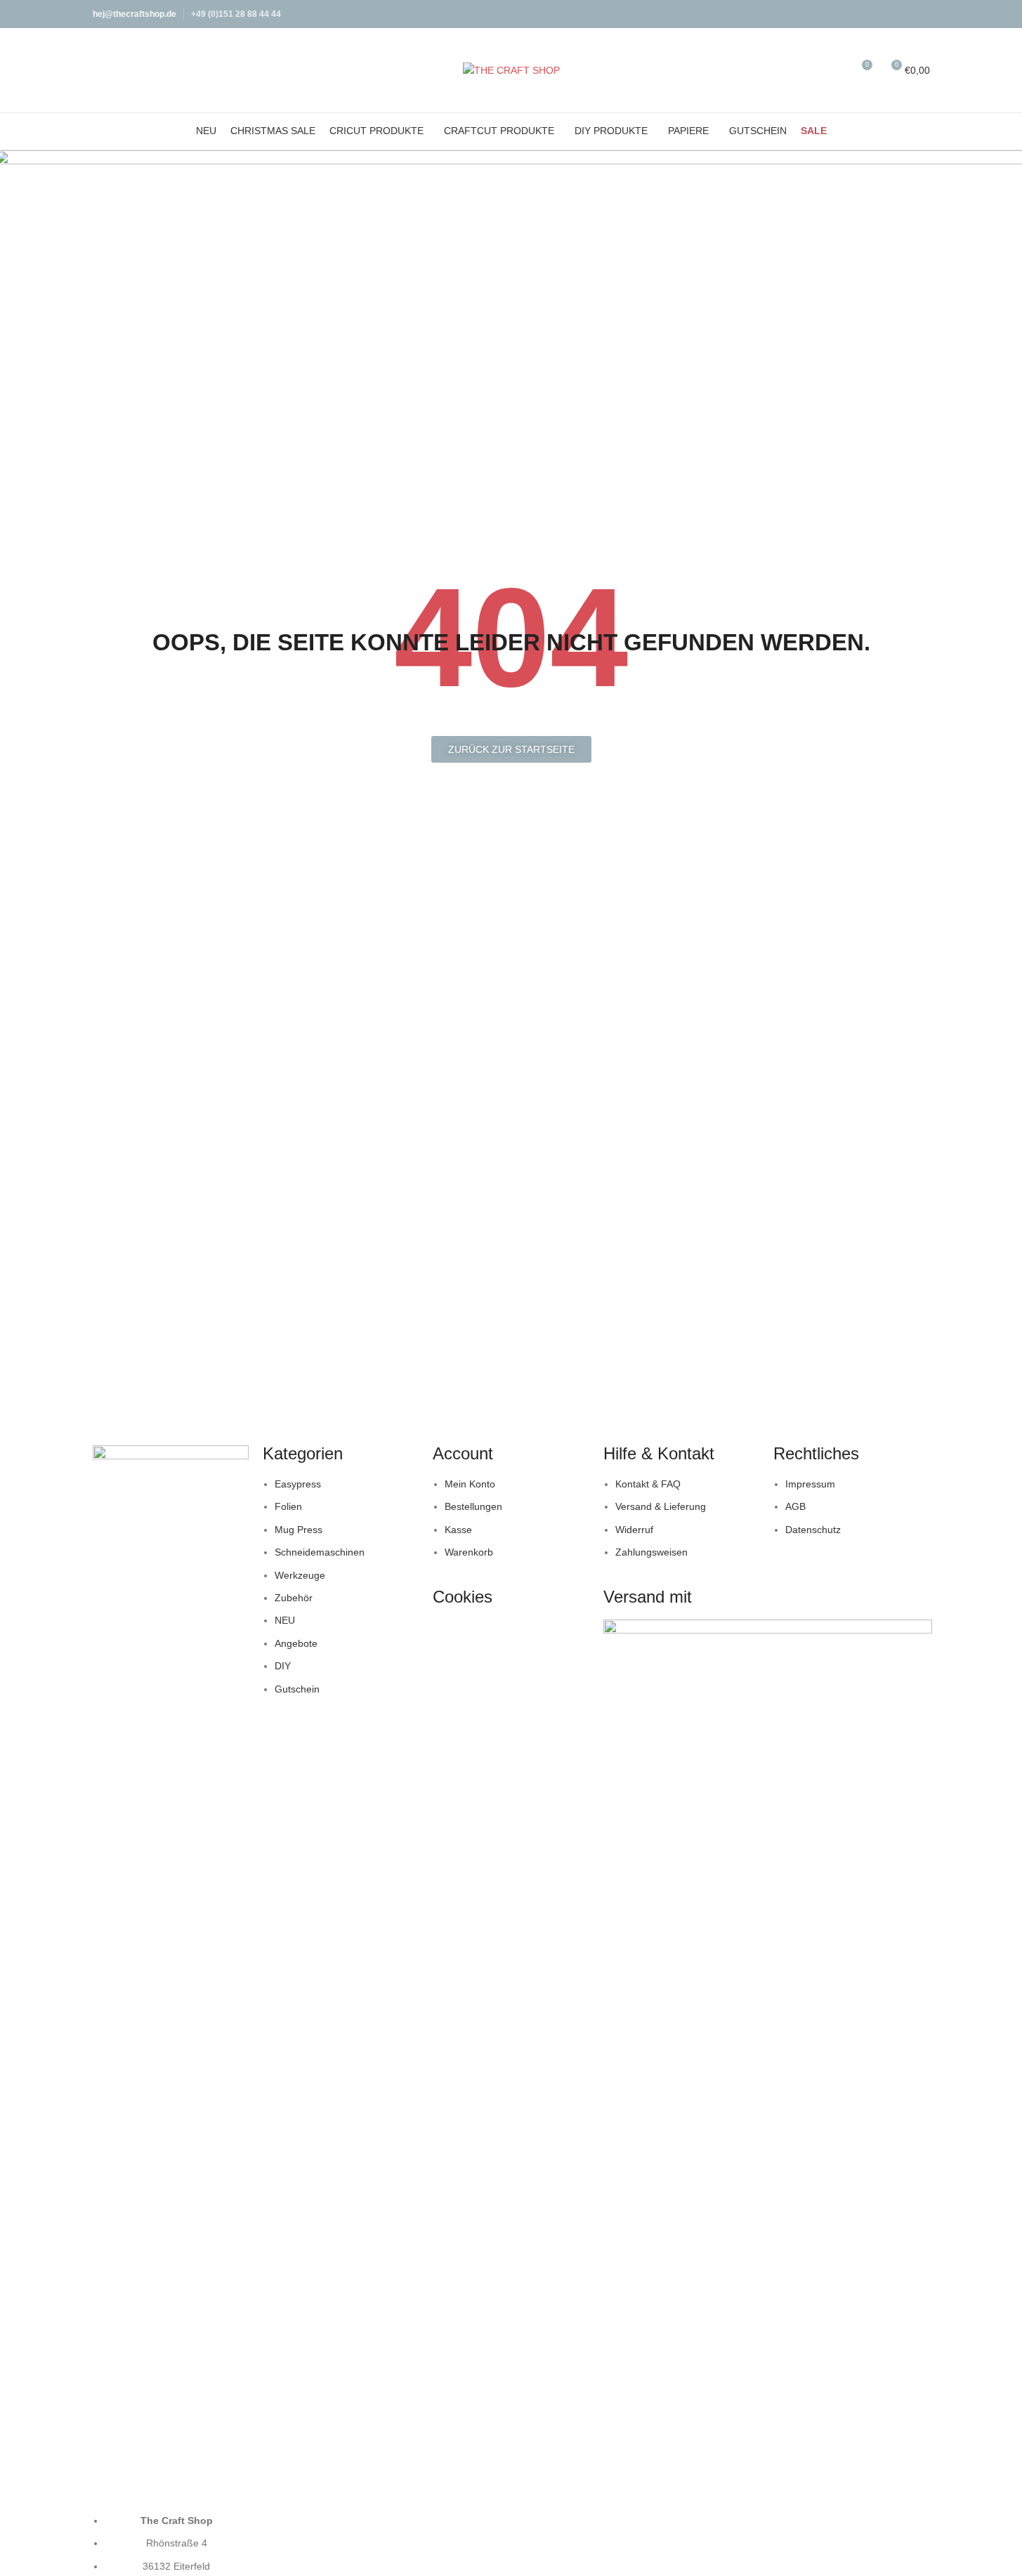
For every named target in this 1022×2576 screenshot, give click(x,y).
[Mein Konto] (810, 70)
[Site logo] (511, 70)
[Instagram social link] (921, 14)
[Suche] (835, 70)
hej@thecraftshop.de (135, 14)
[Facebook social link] (903, 14)
